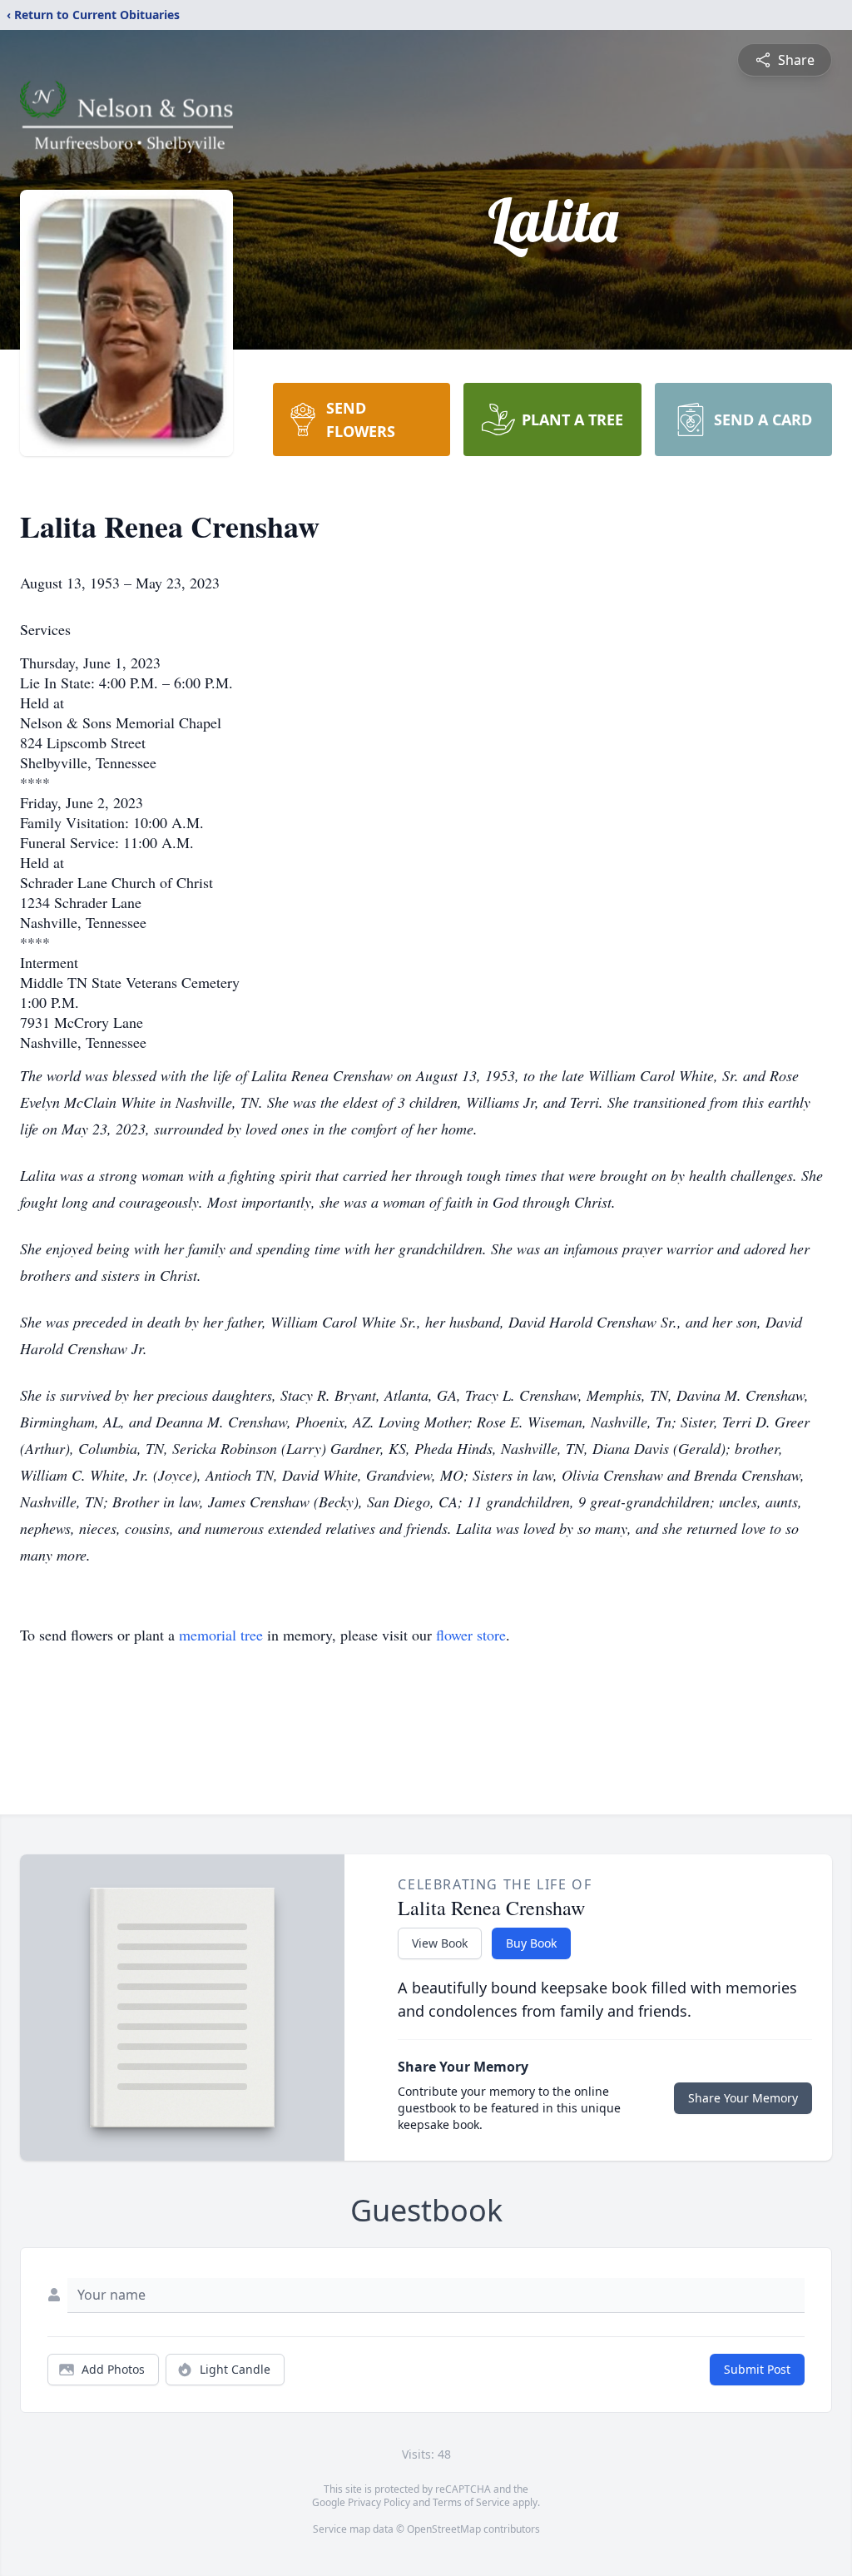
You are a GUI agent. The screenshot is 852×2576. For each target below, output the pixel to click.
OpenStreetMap (444, 2529)
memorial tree (221, 1635)
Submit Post (757, 2369)
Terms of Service (471, 2502)
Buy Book (531, 1943)
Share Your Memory (743, 2098)
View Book (440, 1943)
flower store (471, 1635)
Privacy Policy (379, 2502)
